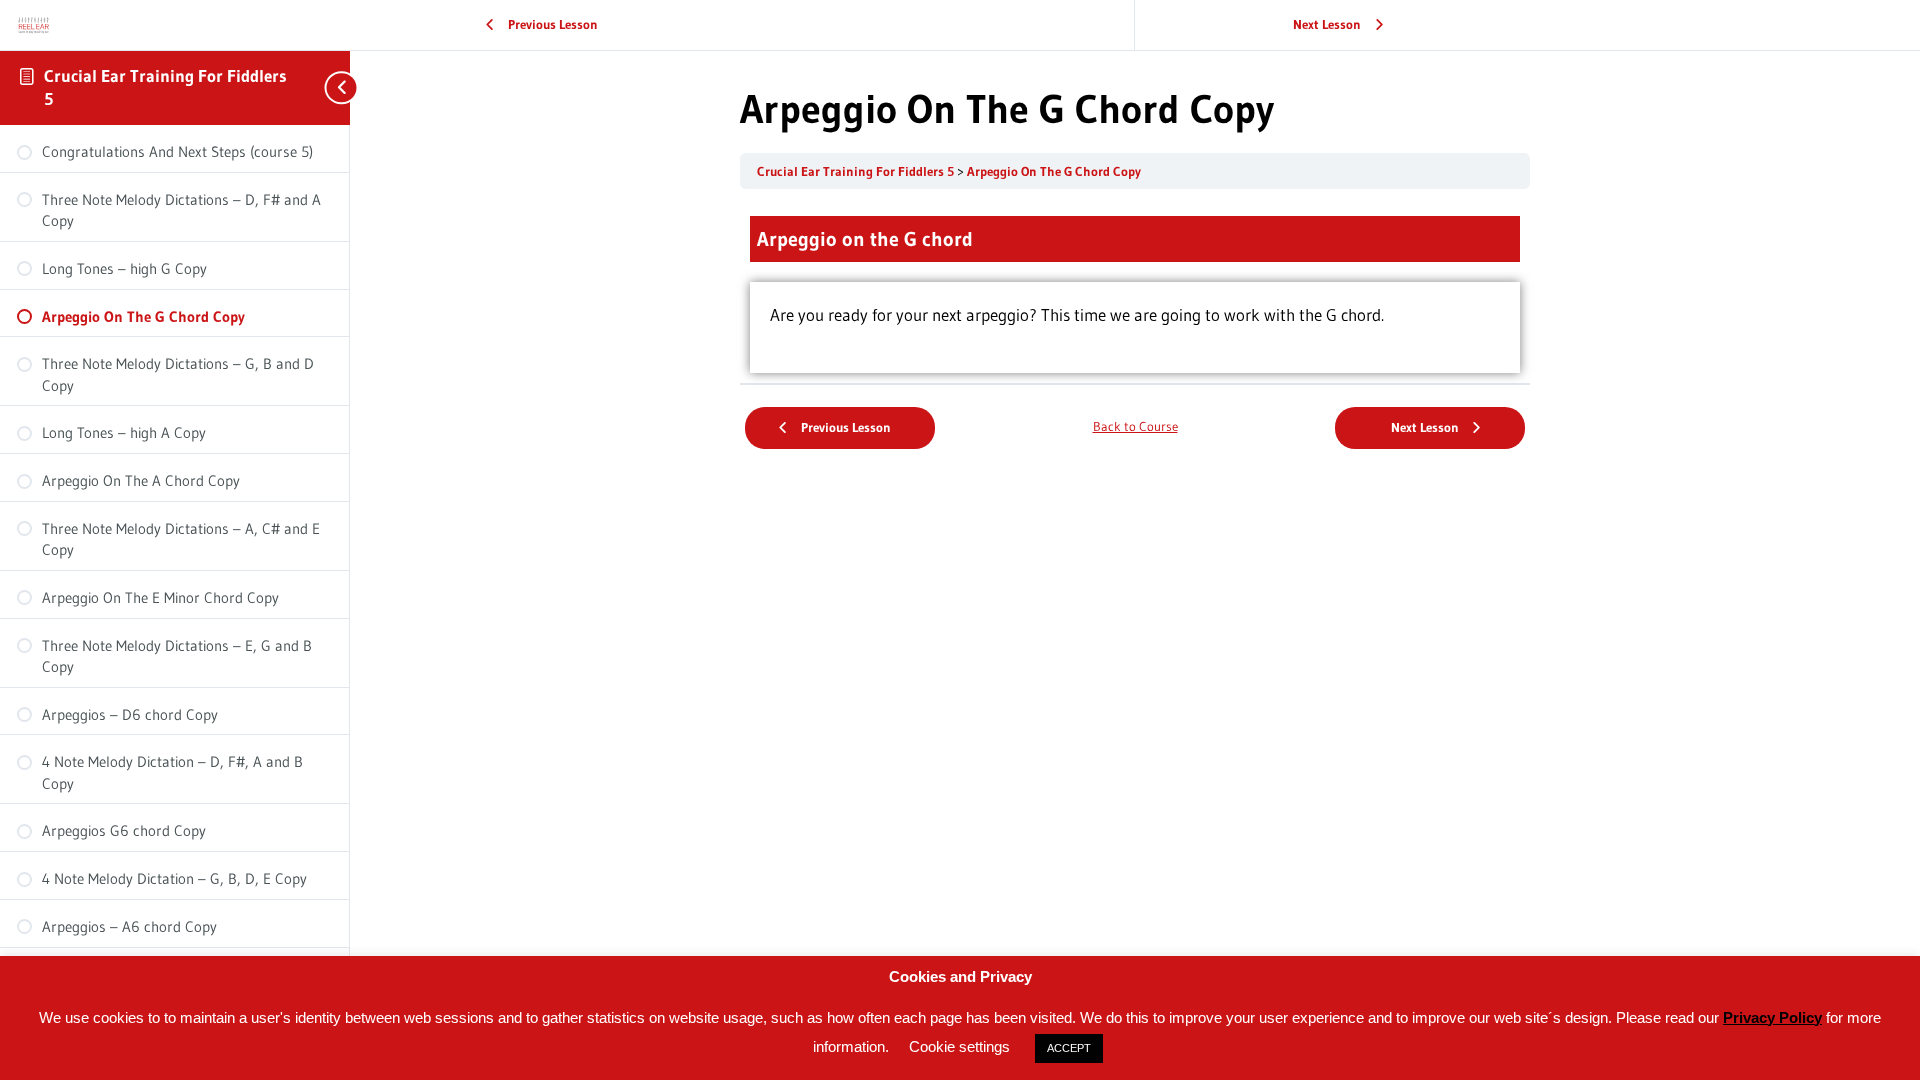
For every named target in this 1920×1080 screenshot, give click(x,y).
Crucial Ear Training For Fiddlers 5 (857, 171)
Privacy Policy (1772, 1017)
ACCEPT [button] (1069, 1048)
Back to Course (1135, 426)
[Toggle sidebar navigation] (330, 87)
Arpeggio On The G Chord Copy (1054, 171)
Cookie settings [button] (959, 1046)
